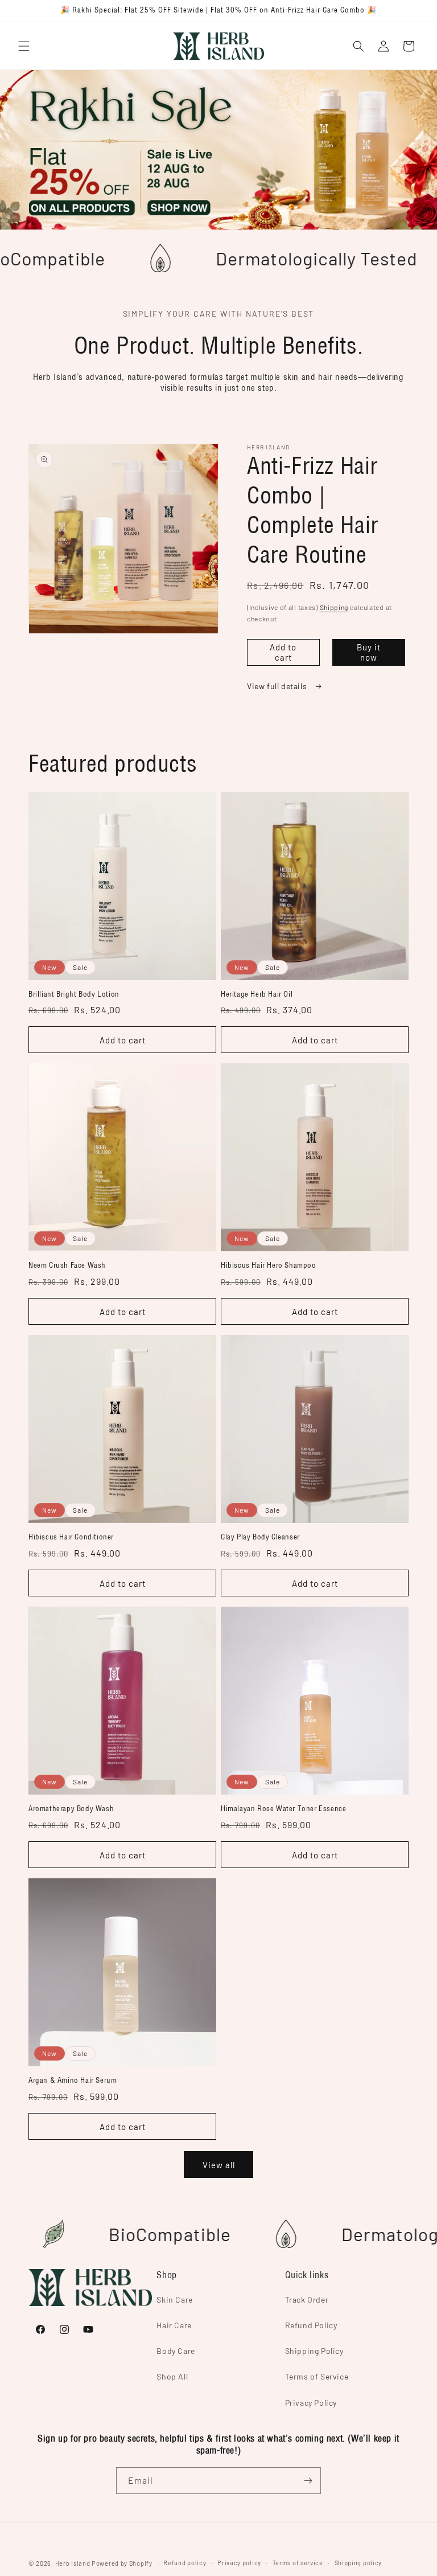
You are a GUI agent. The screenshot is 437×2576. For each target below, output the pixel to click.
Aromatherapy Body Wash (71, 1809)
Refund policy (185, 2563)
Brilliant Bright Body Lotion (74, 994)
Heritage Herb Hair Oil (257, 994)
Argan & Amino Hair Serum (73, 2081)
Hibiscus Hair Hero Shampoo (269, 1266)
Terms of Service (317, 2376)
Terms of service (298, 2563)
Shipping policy (358, 2563)
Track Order (307, 2299)
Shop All (172, 2376)
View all (219, 2165)
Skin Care (174, 2299)
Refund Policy (311, 2325)
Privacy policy (239, 2563)
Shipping (334, 607)
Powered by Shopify (122, 2563)
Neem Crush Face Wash (67, 1266)
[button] (24, 46)
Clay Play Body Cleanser (260, 1537)
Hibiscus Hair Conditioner (71, 1537)
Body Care (176, 2351)
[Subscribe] (308, 2481)
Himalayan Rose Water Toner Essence (283, 1809)
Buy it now (369, 652)
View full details (278, 686)
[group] (218, 150)
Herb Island (73, 2563)
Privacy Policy (311, 2403)
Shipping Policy (314, 2351)
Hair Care (174, 2325)
